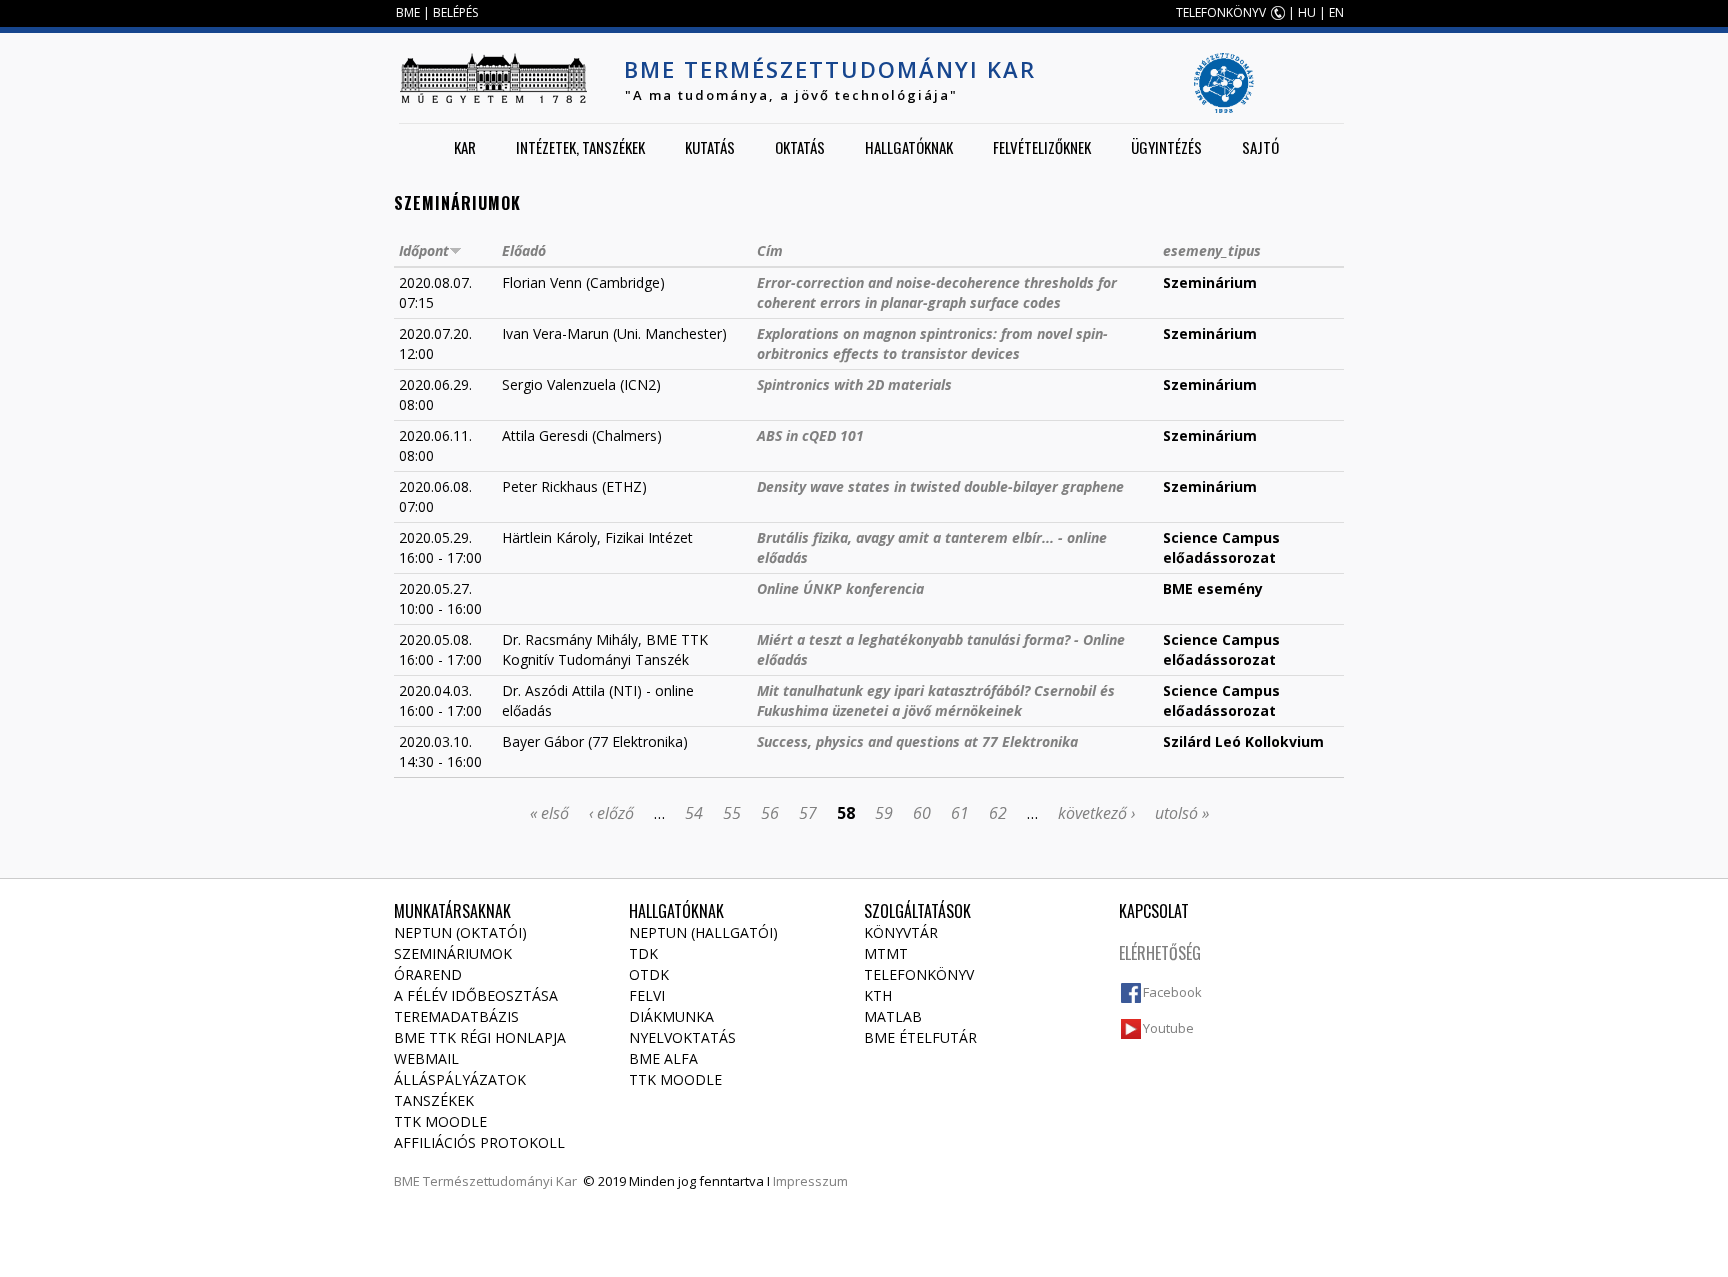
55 (732, 813)
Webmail (426, 1058)
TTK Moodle (440, 1121)
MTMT (886, 953)
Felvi (647, 995)
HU (1307, 12)
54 (694, 813)
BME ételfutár (920, 1037)
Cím (770, 250)
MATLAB (893, 1016)
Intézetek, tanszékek (580, 147)
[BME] (493, 78)
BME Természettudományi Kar (830, 69)
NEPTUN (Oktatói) (460, 932)
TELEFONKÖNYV (1221, 12)
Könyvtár (901, 932)
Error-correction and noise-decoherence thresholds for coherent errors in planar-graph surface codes (937, 292)
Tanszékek (434, 1100)
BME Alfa (663, 1058)
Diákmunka (671, 1016)
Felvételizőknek (1042, 147)
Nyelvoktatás (682, 1037)
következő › (1096, 813)
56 (770, 813)
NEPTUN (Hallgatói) (703, 932)
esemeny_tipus (1212, 250)
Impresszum (810, 1181)
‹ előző (611, 813)
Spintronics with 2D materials (854, 384)
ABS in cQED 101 (810, 435)
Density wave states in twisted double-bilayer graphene (940, 486)
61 (960, 813)
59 (884, 813)
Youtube (1168, 1028)
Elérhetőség (1160, 953)
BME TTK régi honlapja (480, 1037)
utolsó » (1182, 813)
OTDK (649, 974)
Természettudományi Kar (500, 1181)
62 (998, 813)
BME (408, 12)
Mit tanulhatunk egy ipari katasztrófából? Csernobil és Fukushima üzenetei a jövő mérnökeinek (936, 700)
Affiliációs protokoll (479, 1142)
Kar (465, 147)
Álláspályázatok (460, 1079)
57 (808, 813)
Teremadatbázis (456, 1016)
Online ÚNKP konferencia (840, 588)
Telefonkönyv (919, 974)
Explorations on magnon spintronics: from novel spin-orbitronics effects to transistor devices (932, 343)
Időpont (424, 250)
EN (1336, 12)
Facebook (1172, 992)
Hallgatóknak (909, 147)
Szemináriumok (453, 953)
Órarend (428, 974)
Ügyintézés (1166, 147)
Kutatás (710, 147)
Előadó (524, 250)
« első (549, 813)
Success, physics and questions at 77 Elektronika (917, 741)
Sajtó (1260, 147)
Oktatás (800, 147)
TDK (643, 953)
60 (922, 813)
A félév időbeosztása (476, 995)
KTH (878, 995)
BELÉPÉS (455, 12)
